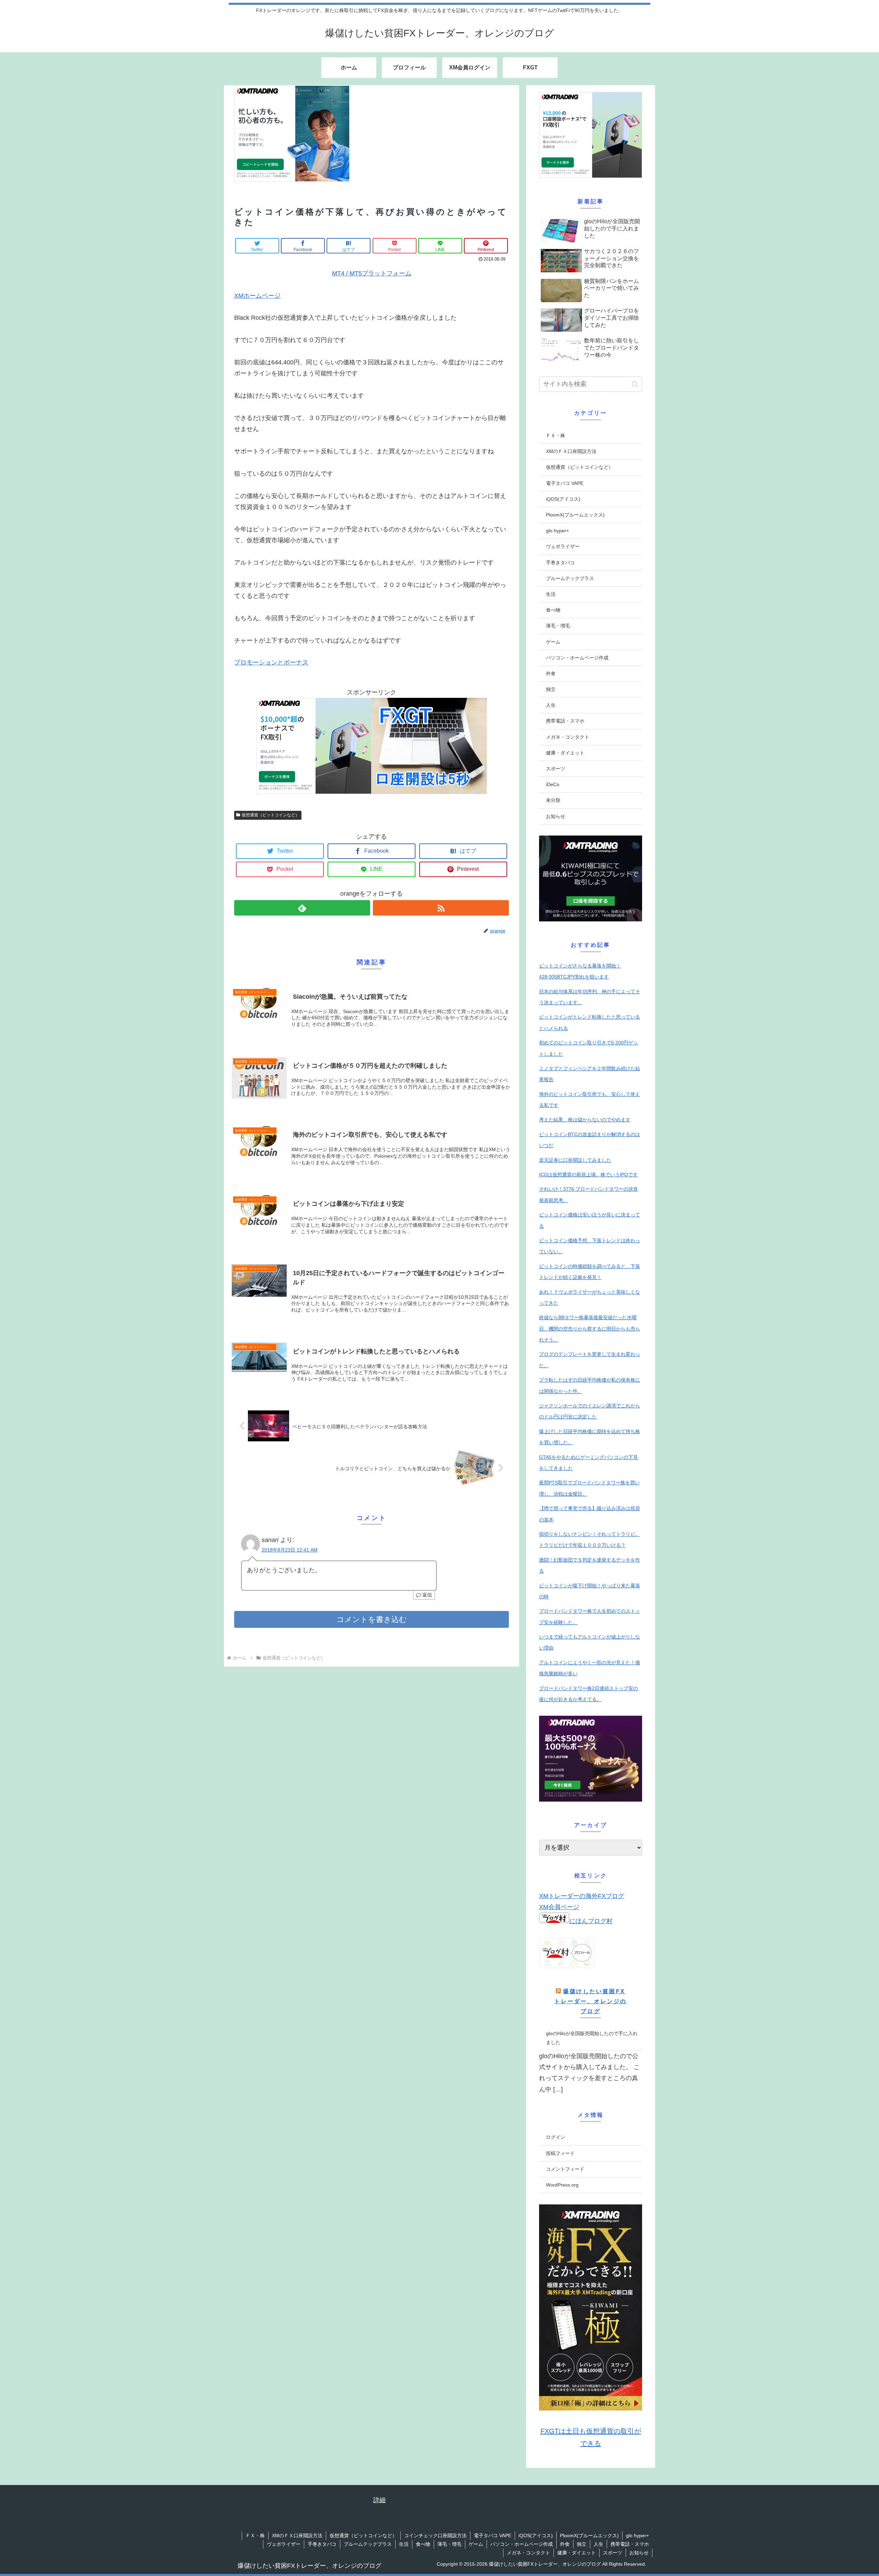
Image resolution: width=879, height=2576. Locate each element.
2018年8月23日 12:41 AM (290, 1550)
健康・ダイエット (565, 753)
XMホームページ (257, 296)
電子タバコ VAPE (565, 483)
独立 (551, 689)
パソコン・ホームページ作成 (577, 658)
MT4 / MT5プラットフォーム (372, 273)
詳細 (379, 2500)
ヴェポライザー (563, 546)
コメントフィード (565, 2169)
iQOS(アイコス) (563, 499)
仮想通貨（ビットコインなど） (271, 815)
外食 (551, 673)
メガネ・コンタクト (568, 737)
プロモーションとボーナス (271, 662)
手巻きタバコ (560, 563)
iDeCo (553, 784)
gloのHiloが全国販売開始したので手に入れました (592, 2038)
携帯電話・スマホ (565, 721)
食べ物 (553, 610)
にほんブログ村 (591, 1921)
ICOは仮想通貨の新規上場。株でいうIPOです (588, 1174)
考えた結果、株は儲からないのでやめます (585, 1120)
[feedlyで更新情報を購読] (302, 908)
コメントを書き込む (372, 1619)
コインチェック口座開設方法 (435, 2535)
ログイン (556, 2137)
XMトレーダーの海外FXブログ (582, 1896)
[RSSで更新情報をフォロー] (441, 908)
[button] (635, 384)
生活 (551, 594)
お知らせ (556, 816)
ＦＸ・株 (556, 435)
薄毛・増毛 (558, 626)
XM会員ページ (559, 1907)
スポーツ (556, 769)
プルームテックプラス (570, 578)
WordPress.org (562, 2185)
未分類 (553, 800)
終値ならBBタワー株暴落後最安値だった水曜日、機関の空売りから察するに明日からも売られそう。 (590, 1329)
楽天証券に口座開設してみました (575, 1160)
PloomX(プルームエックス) (575, 515)
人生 (551, 705)
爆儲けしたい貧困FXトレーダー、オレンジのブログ (590, 2001)
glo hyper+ (557, 531)
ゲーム (553, 642)
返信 (426, 1595)
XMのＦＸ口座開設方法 (571, 451)
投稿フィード (560, 2153)
